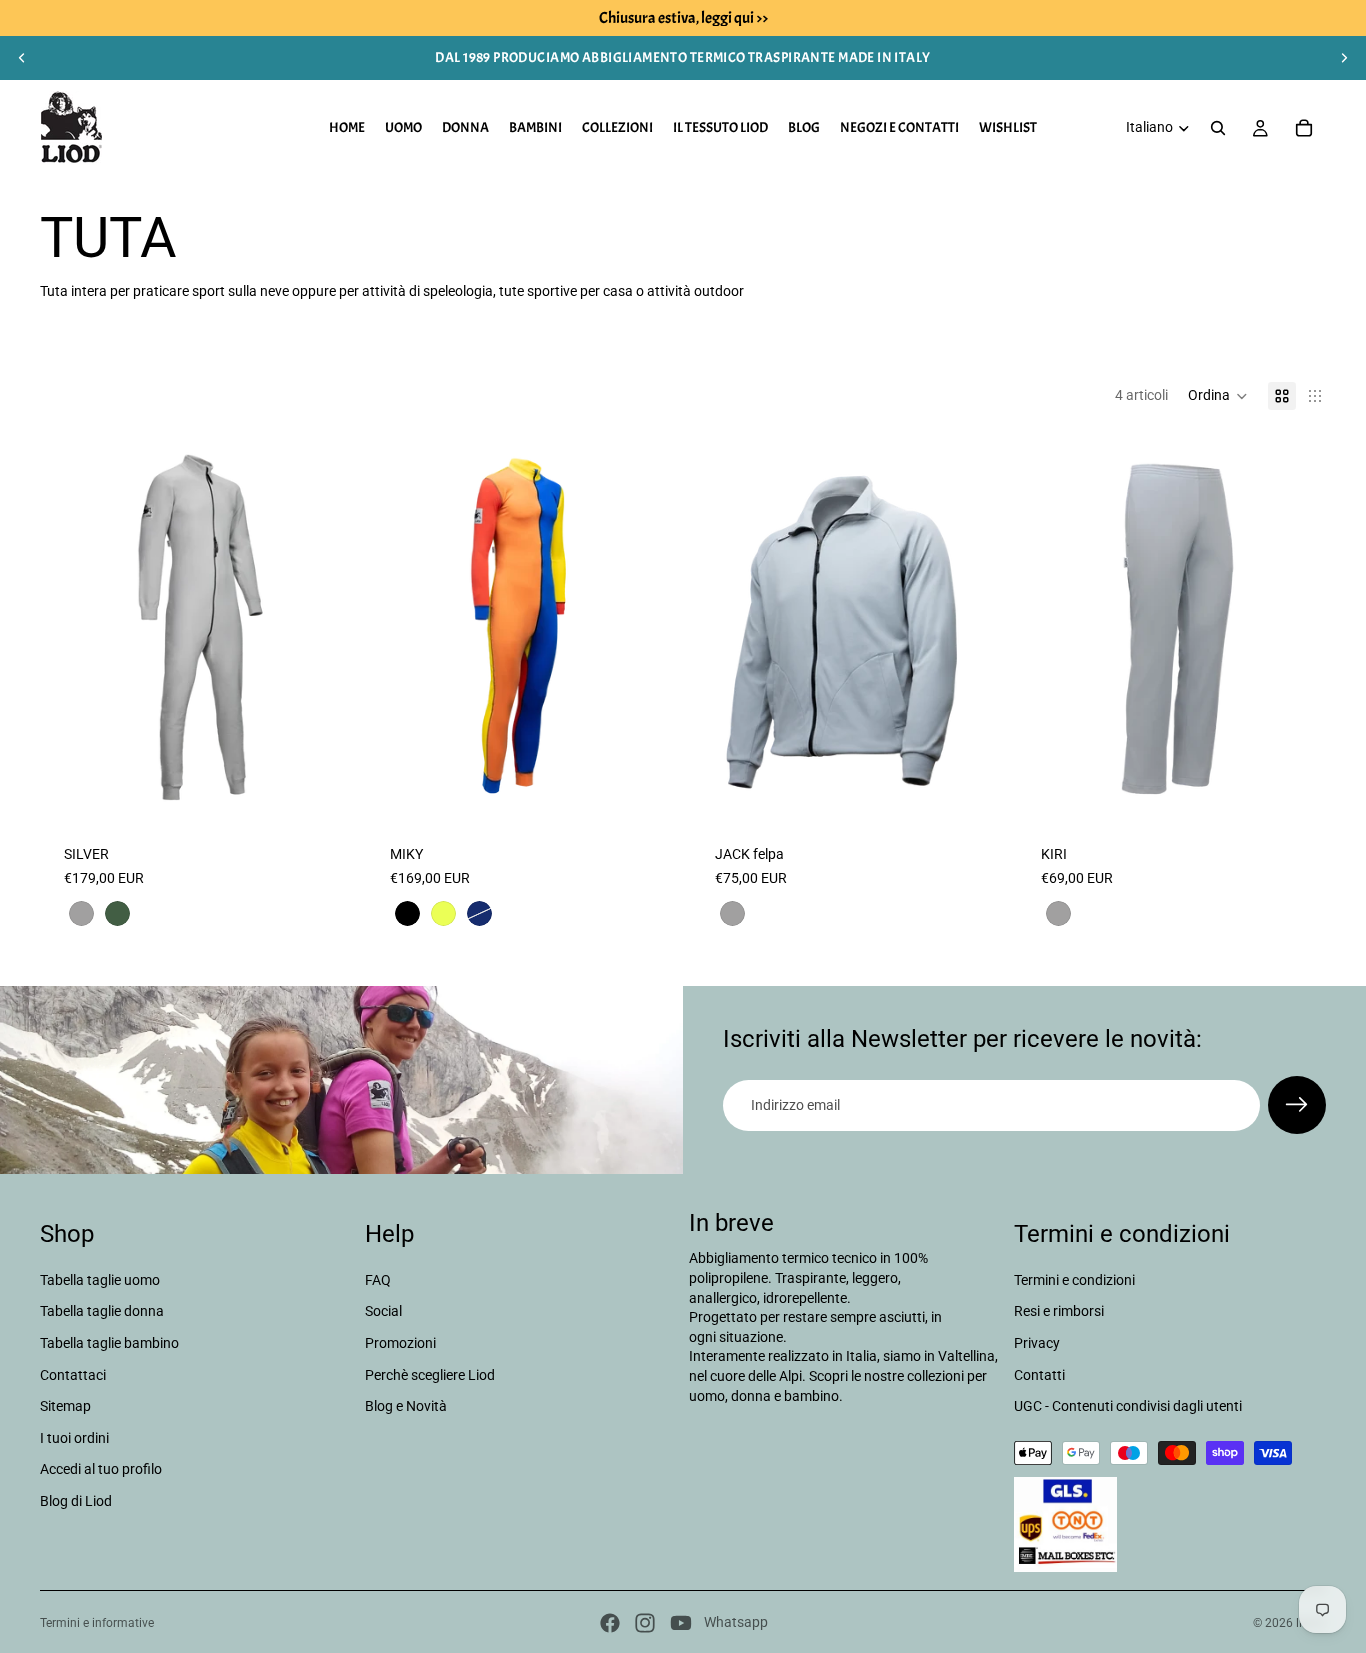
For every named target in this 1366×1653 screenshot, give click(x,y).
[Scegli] (319, 790)
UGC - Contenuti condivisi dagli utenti (1128, 1406)
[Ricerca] (1218, 128)
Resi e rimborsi (1059, 1312)
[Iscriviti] (1297, 1105)
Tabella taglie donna (102, 1312)
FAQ (378, 1280)
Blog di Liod (76, 1501)
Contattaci (73, 1375)
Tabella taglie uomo (100, 1280)
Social (383, 1312)
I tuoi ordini (74, 1438)
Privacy (1037, 1343)
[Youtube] (681, 1623)
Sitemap (65, 1406)
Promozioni (400, 1343)
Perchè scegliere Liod (430, 1375)
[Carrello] (1304, 128)
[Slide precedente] (22, 58)
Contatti (1039, 1375)
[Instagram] (645, 1623)
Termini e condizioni (1074, 1280)
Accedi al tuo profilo (101, 1470)
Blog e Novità (406, 1406)
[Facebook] (610, 1623)
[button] (1218, 396)
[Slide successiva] (1344, 58)
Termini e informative (97, 1623)
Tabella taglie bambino (109, 1343)
